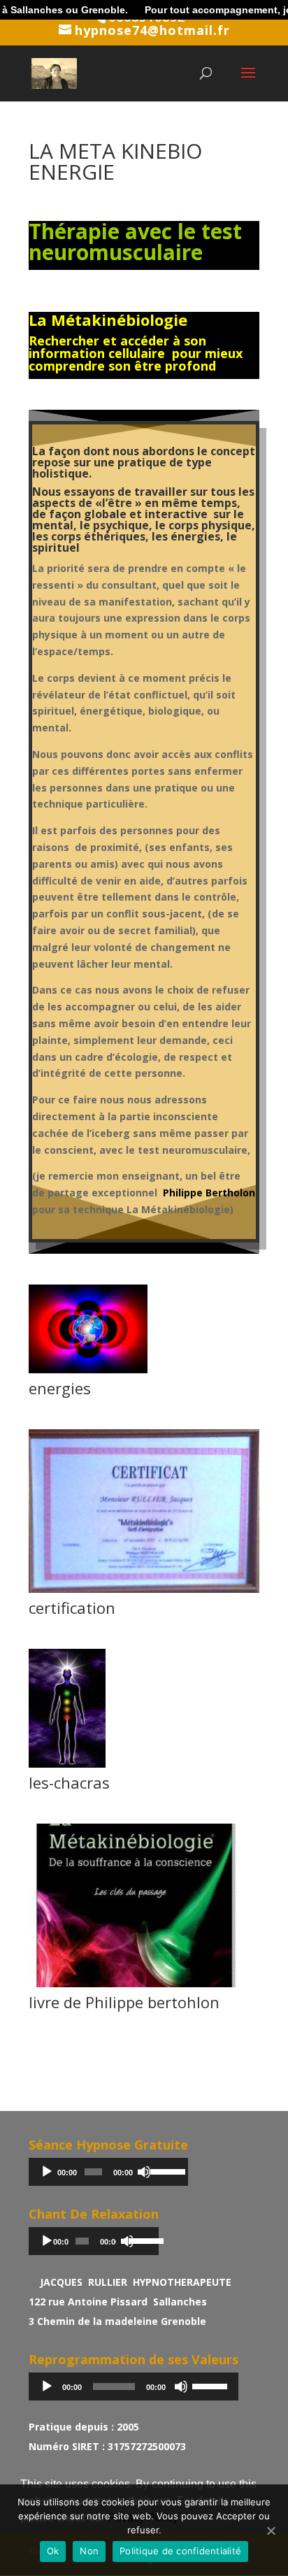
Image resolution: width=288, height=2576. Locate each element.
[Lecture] (47, 2172)
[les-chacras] (67, 1767)
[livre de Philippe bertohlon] (144, 1987)
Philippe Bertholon (209, 1193)
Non (89, 2551)
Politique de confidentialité (180, 2551)
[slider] (166, 2170)
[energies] (88, 1373)
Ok (53, 2551)
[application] (108, 2172)
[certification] (144, 1593)
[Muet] (144, 2172)
